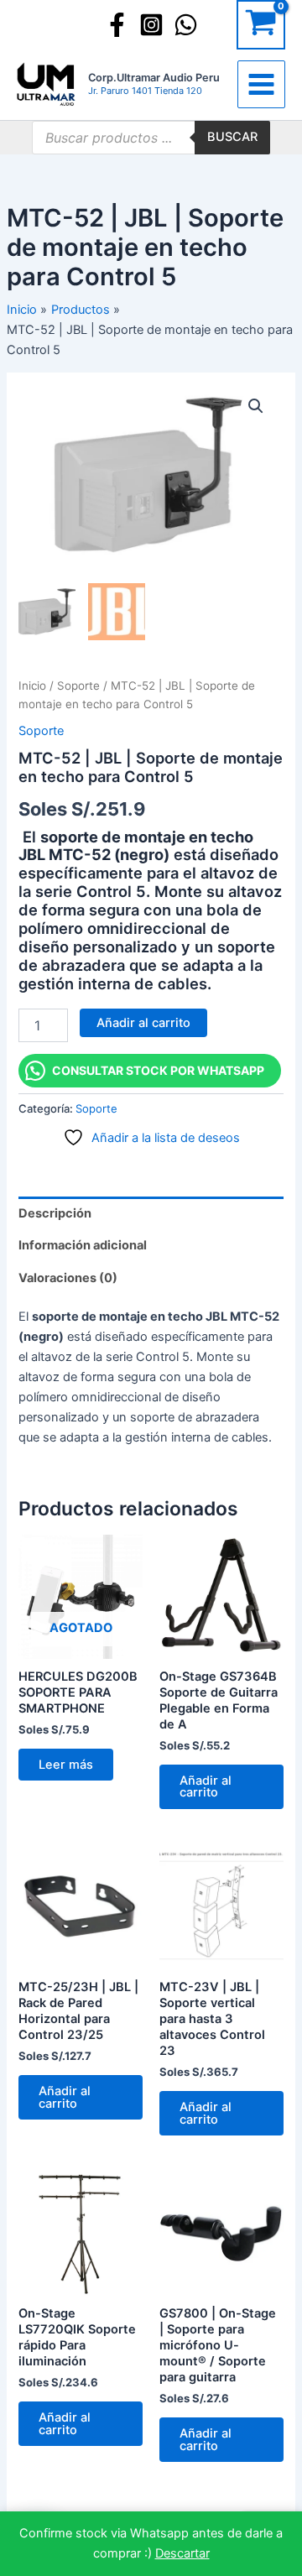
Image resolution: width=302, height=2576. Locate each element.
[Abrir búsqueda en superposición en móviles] (151, 138)
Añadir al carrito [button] (206, 1787)
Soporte (78, 686)
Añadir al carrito (143, 1023)
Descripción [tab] (55, 1213)
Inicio (32, 686)
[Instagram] (151, 25)
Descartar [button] (182, 2553)
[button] (256, 406)
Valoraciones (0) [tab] (68, 1278)
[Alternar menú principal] (261, 84)
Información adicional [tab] (83, 1245)
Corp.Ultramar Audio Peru (154, 78)
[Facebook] (117, 25)
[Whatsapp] (186, 25)
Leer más (66, 1765)
